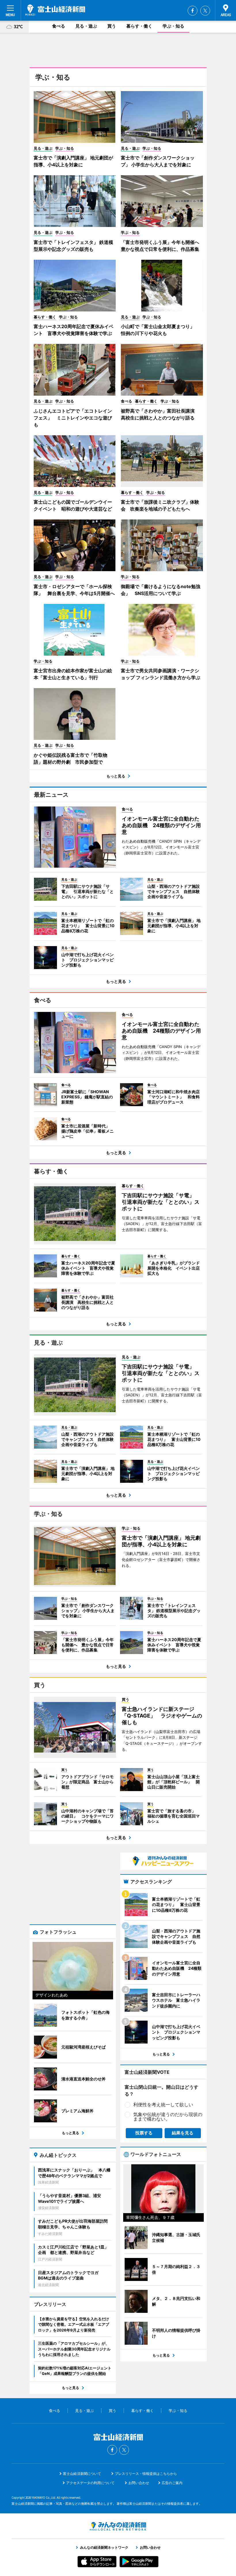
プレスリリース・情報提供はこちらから (146, 2474)
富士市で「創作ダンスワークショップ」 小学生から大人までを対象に (158, 161)
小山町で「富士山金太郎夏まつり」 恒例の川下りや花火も (160, 330)
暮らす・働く (139, 26)
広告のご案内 (172, 2483)
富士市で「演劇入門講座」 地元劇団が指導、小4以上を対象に (73, 161)
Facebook (193, 11)
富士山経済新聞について (82, 2474)
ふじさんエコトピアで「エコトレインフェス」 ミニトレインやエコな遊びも (73, 418)
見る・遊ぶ (86, 26)
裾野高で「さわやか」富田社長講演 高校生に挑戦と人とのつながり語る (160, 414)
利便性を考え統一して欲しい (163, 2105)
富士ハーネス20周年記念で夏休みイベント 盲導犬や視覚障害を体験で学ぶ (74, 330)
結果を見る (183, 2133)
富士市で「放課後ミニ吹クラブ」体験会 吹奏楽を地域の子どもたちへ (160, 505)
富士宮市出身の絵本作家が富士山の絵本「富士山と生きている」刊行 (73, 674)
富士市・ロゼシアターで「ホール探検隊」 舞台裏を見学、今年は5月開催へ (74, 590)
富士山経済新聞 (55, 10)
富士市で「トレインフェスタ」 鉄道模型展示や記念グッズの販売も (73, 246)
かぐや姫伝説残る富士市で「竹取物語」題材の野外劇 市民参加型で (71, 758)
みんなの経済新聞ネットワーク (118, 2526)
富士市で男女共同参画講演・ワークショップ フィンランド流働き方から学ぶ (161, 674)
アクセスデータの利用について (90, 2483)
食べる (59, 26)
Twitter (205, 11)
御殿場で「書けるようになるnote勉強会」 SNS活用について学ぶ (161, 590)
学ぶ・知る (173, 26)
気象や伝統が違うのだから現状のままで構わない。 (168, 2117)
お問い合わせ (139, 2483)
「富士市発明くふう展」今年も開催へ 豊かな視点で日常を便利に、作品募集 (162, 246)
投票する (144, 2133)
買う (112, 26)
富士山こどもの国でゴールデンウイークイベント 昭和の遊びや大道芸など (73, 505)
